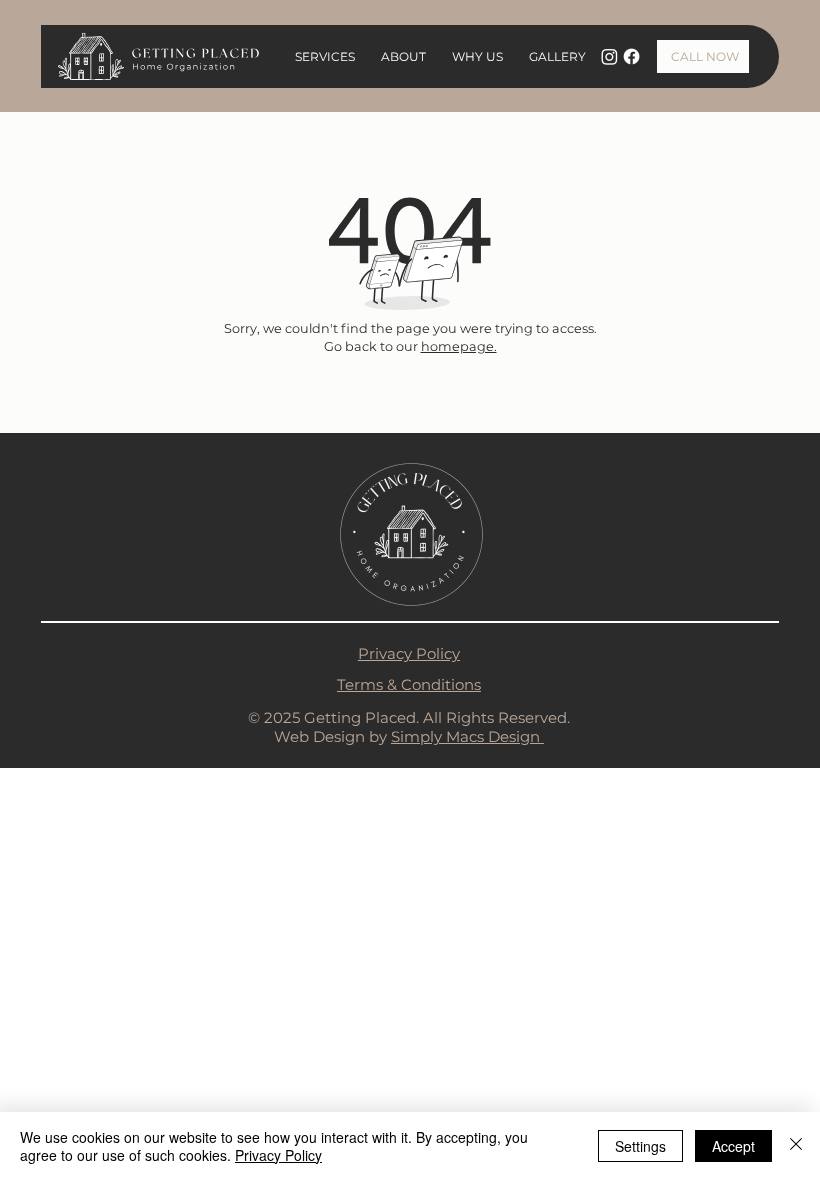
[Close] (796, 1146)
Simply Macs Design (467, 736)
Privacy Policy (409, 653)
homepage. (459, 346)
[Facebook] (631, 56)
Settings (640, 1146)
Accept (733, 1146)
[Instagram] (609, 56)
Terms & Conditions (409, 684)
